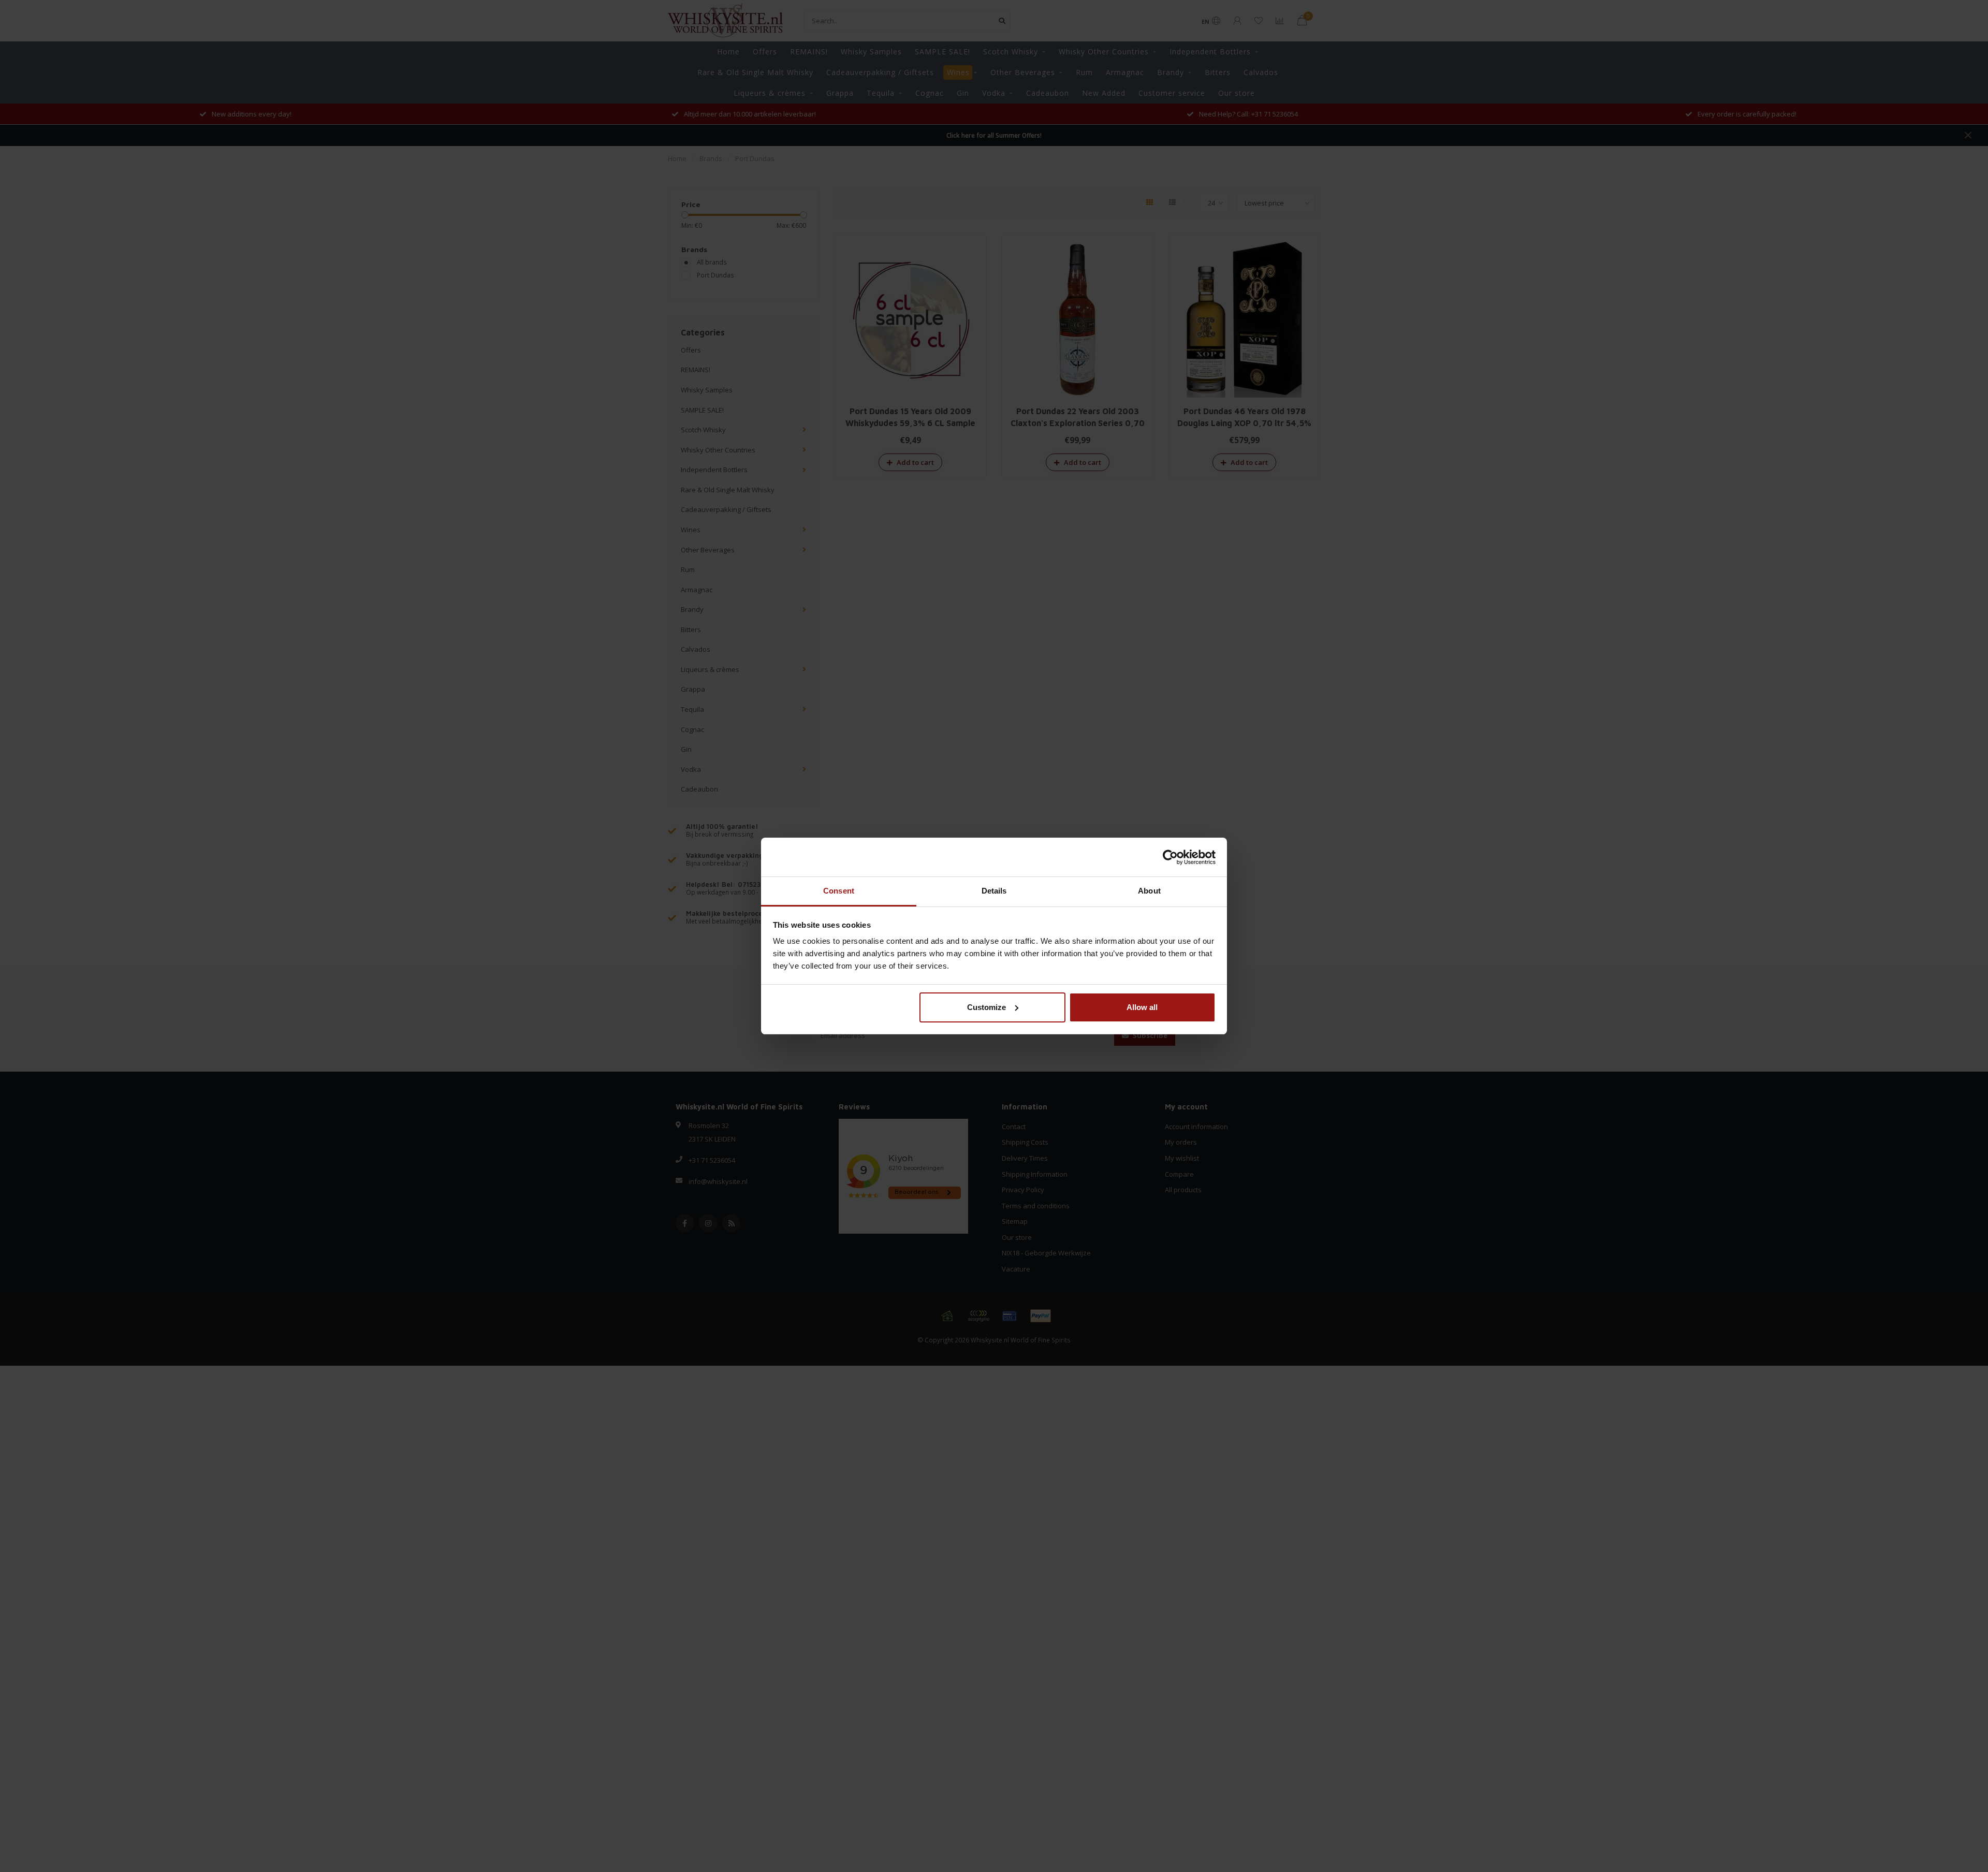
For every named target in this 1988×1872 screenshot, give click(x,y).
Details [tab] (994, 891)
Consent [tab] (839, 891)
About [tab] (1149, 891)
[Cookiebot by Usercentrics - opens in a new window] (1170, 857)
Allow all (1142, 1007)
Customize (986, 1007)
